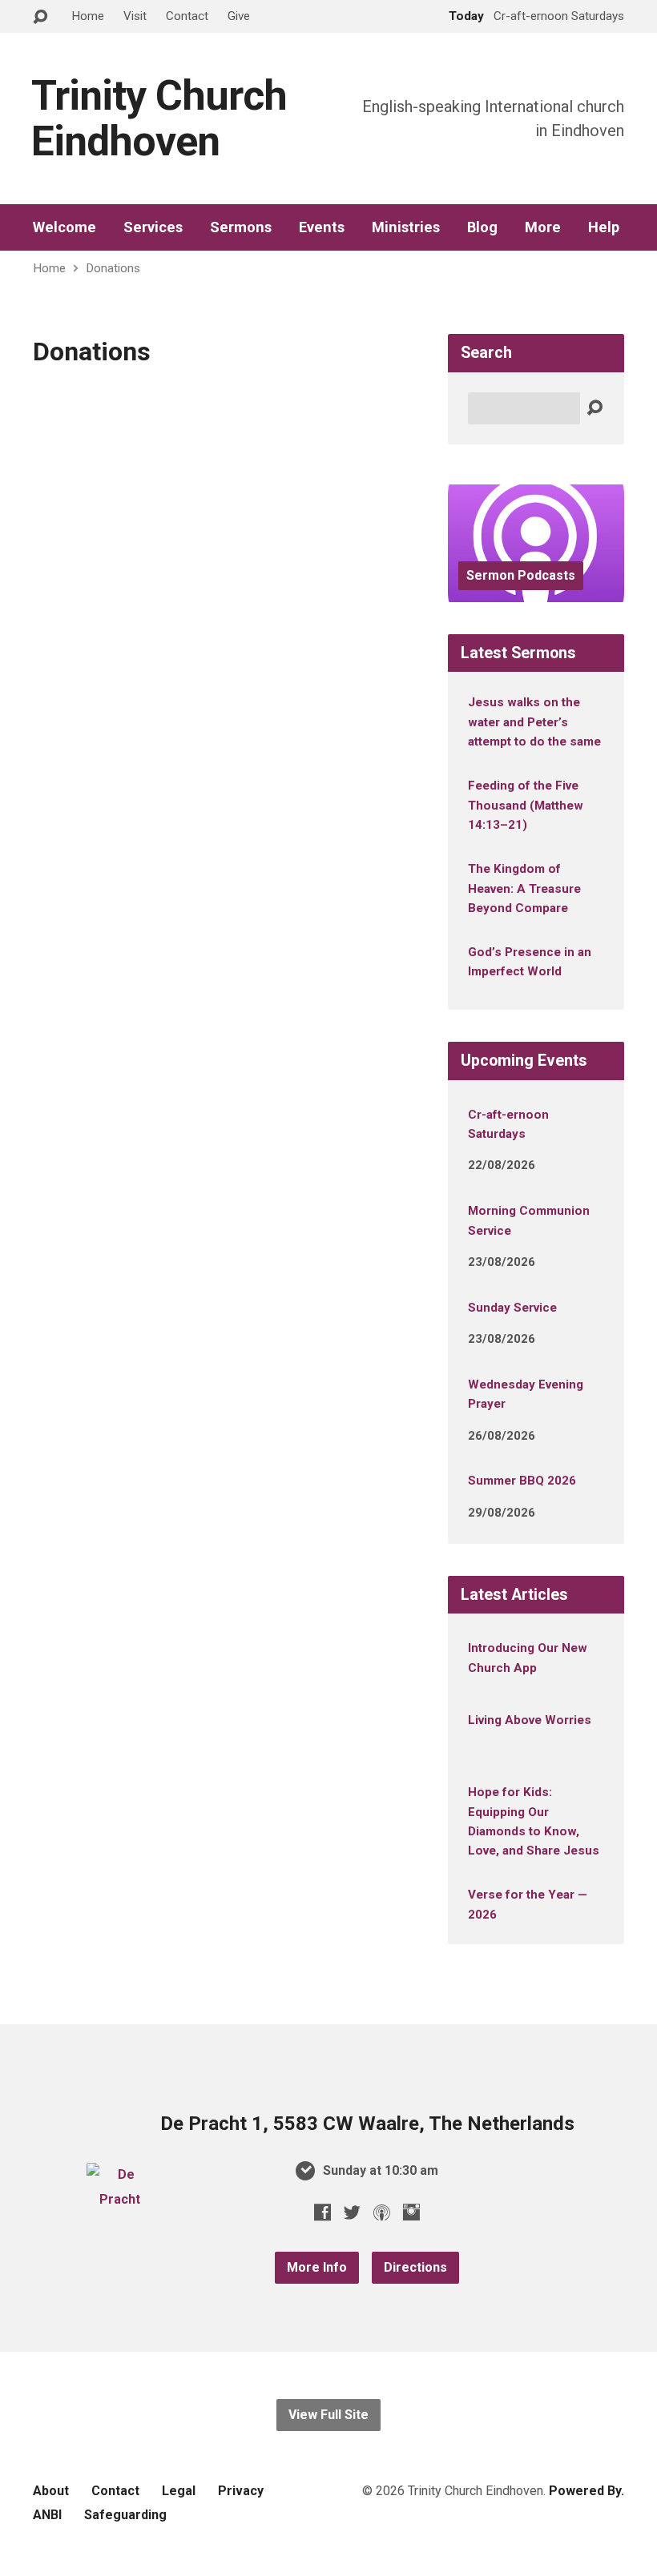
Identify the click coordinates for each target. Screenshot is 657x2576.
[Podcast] (382, 2212)
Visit (135, 16)
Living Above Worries (530, 1720)
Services (153, 227)
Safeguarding (125, 2515)
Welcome (64, 227)
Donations (113, 268)
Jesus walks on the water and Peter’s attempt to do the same (534, 722)
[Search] (595, 408)
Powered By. (586, 2491)
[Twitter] (352, 2212)
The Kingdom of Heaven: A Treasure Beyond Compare (524, 888)
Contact (187, 16)
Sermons (241, 227)
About (51, 2491)
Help (604, 227)
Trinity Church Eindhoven (159, 119)
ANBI (47, 2515)
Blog (482, 227)
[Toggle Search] (40, 17)
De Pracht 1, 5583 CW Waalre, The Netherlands (367, 2124)
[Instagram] (411, 2212)
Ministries (406, 227)
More (543, 227)
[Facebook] (322, 2212)
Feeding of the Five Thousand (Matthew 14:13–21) (526, 805)
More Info (317, 2267)
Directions (415, 2267)
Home (88, 16)
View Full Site (328, 2415)
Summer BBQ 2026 (522, 1481)
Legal (179, 2491)
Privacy (241, 2491)
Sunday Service (512, 1308)
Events (322, 227)
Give (239, 16)
